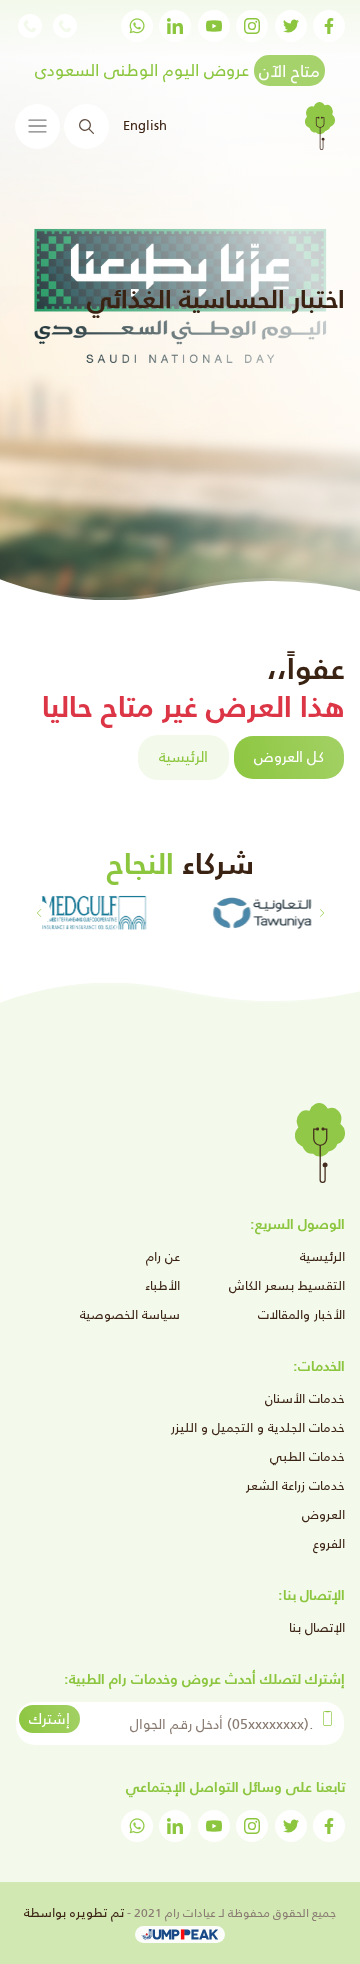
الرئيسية (183, 756)
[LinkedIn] (175, 26)
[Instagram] (252, 26)
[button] (38, 913)
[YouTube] (214, 26)
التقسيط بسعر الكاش (287, 1285)
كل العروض (289, 756)
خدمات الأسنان (305, 1398)
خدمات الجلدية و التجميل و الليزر (258, 1427)
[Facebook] (329, 26)
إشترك (49, 1718)
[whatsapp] (137, 26)
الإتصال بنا (317, 1627)
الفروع (329, 1543)
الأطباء (162, 1285)
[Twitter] (291, 26)
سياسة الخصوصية (130, 1314)
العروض (323, 1514)
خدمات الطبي (307, 1456)
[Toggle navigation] (37, 126)
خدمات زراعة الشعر (295, 1485)
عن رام (163, 1256)
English (145, 125)
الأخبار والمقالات (301, 1314)
